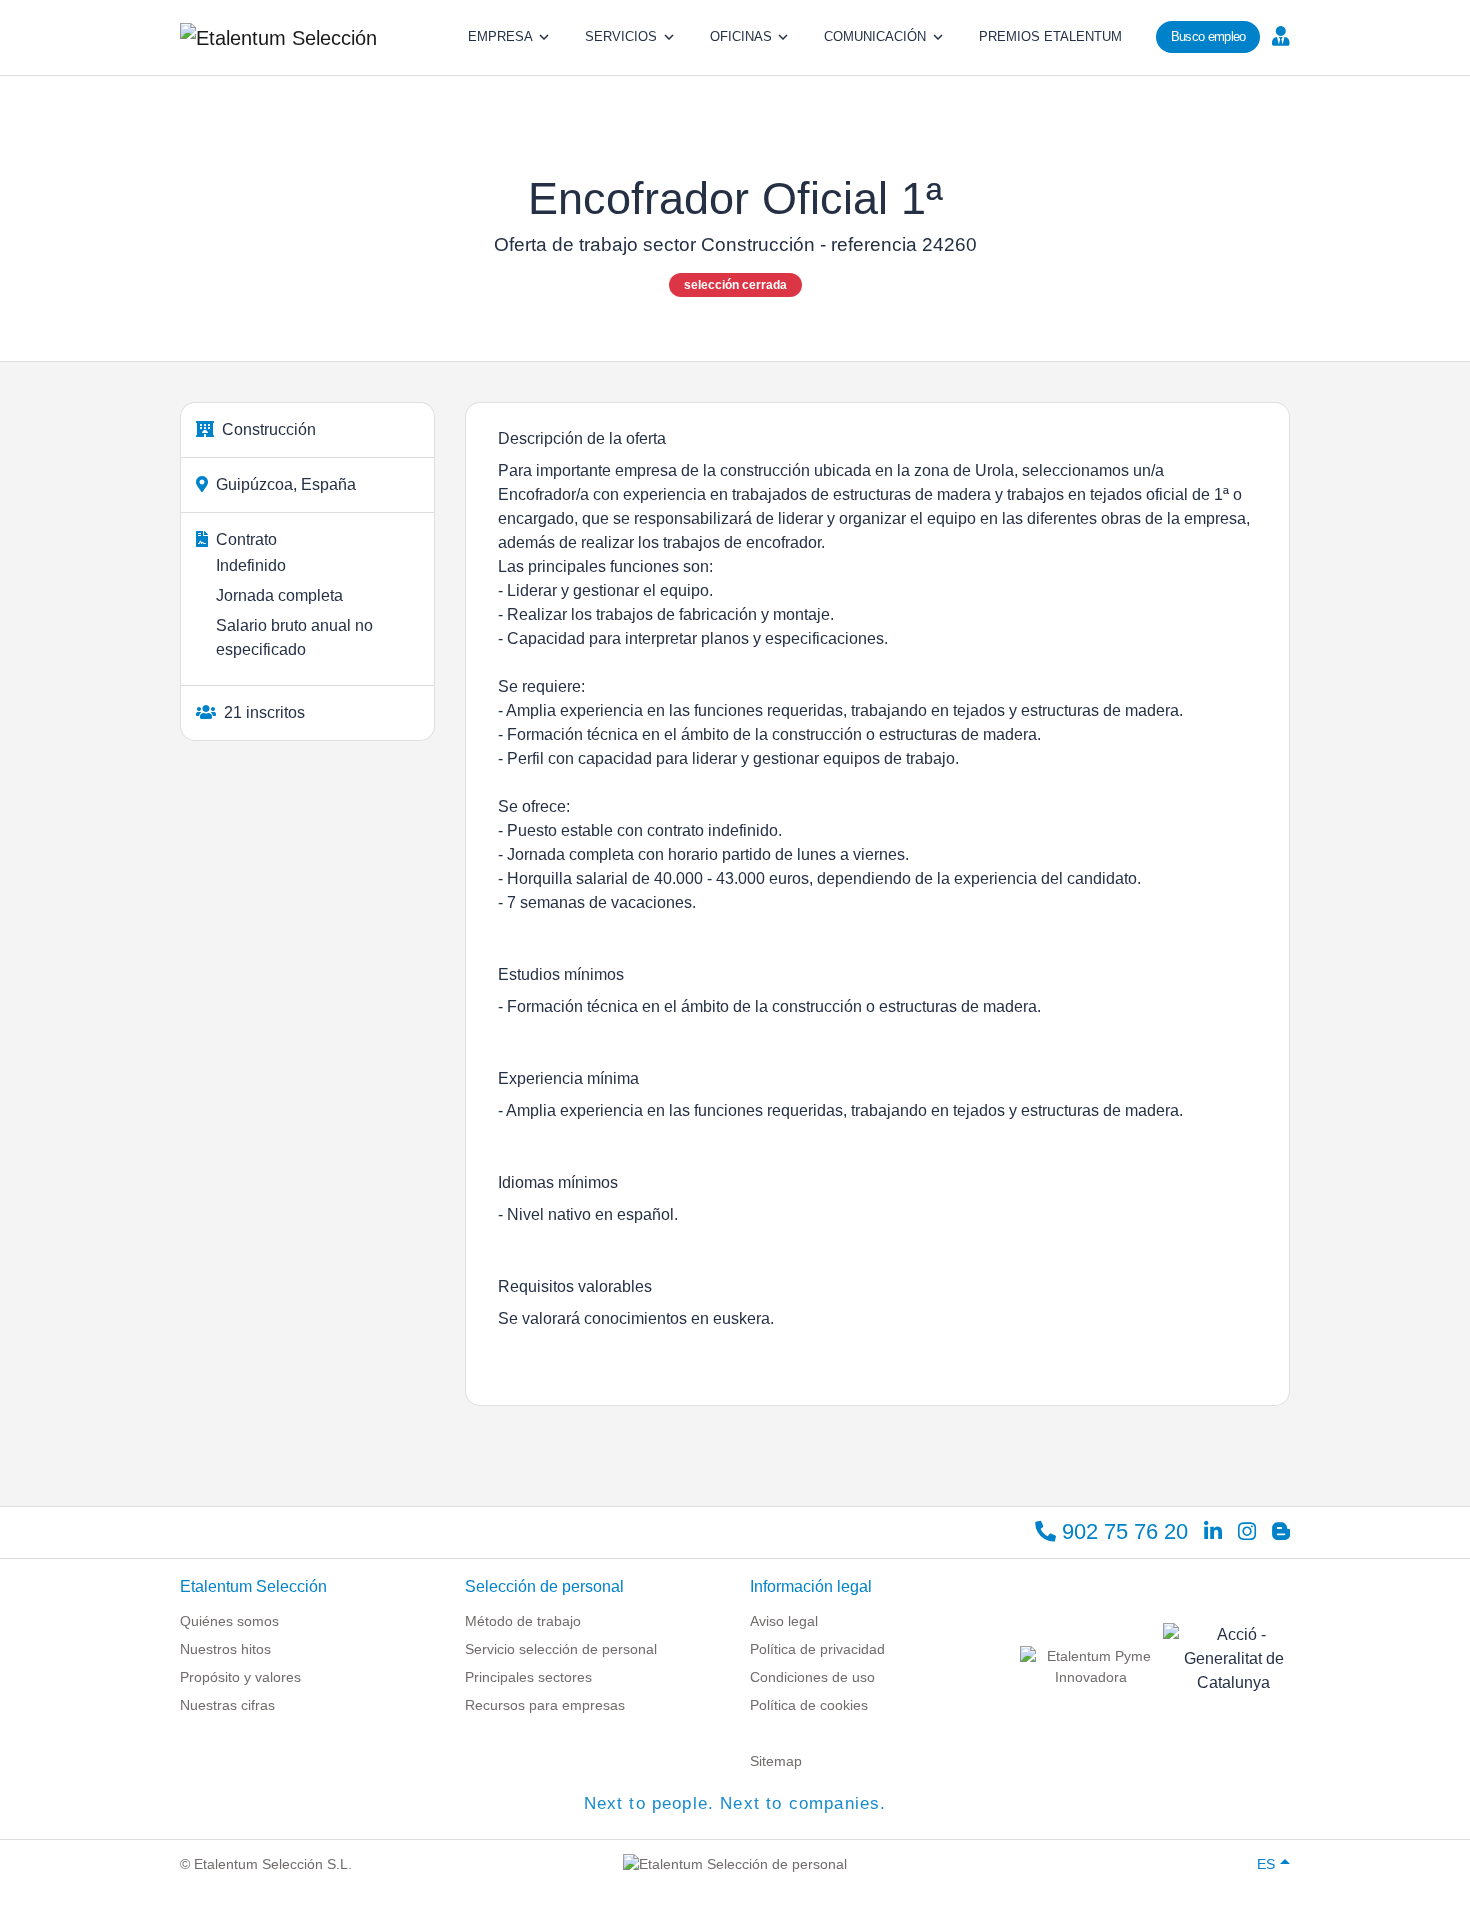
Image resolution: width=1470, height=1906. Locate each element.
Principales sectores (528, 1677)
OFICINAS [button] (741, 36)
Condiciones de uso (812, 1677)
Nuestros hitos (225, 1649)
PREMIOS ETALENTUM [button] (1050, 36)
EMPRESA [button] (500, 36)
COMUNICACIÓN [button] (875, 36)
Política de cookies (809, 1705)
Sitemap (776, 1761)
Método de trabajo (523, 1621)
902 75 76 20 (1122, 1531)
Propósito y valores (240, 1677)
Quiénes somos (229, 1621)
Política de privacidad (817, 1649)
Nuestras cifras (227, 1705)
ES (1266, 1864)
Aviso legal (784, 1621)
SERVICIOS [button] (621, 36)
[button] (1278, 35)
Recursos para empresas (545, 1705)
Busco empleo (1208, 36)
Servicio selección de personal (561, 1649)
